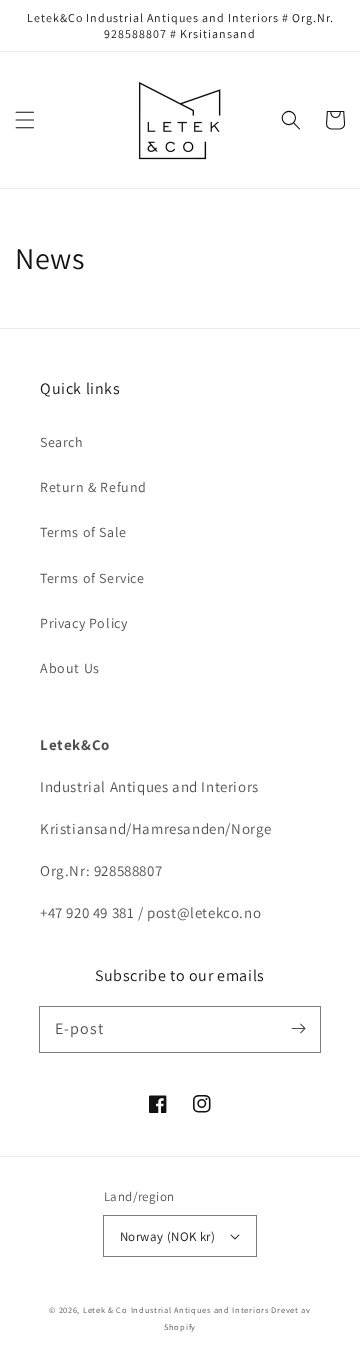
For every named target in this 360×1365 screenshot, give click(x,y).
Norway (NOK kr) (167, 1236)
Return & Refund (93, 487)
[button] (25, 120)
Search (62, 442)
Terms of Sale (83, 532)
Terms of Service (92, 578)
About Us (70, 668)
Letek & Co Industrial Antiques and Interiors (176, 1309)
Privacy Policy (83, 623)
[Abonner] (298, 1029)
